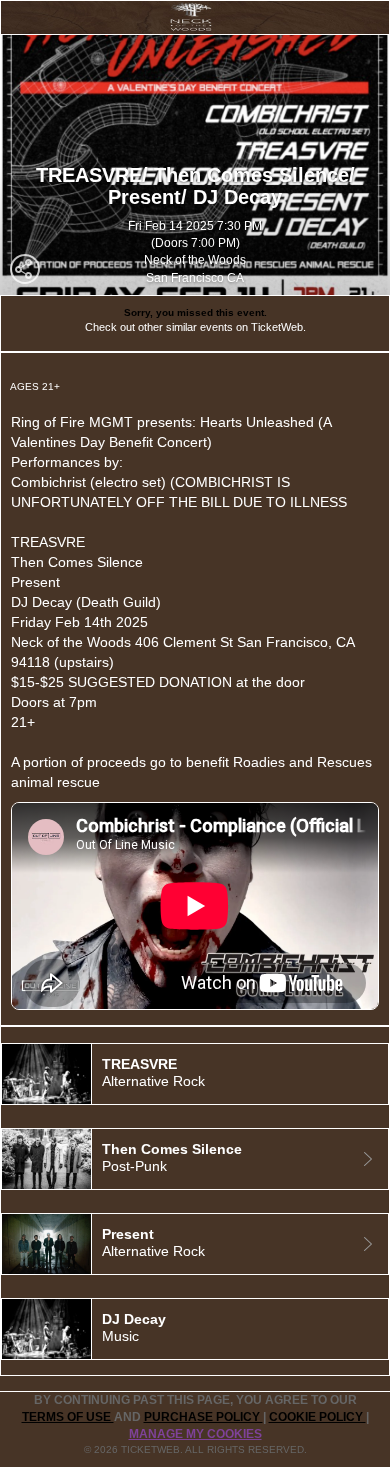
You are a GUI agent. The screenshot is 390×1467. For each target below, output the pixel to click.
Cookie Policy (317, 1417)
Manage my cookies (195, 1434)
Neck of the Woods (195, 260)
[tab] (195, 1074)
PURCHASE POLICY (203, 1417)
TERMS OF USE (68, 1417)
